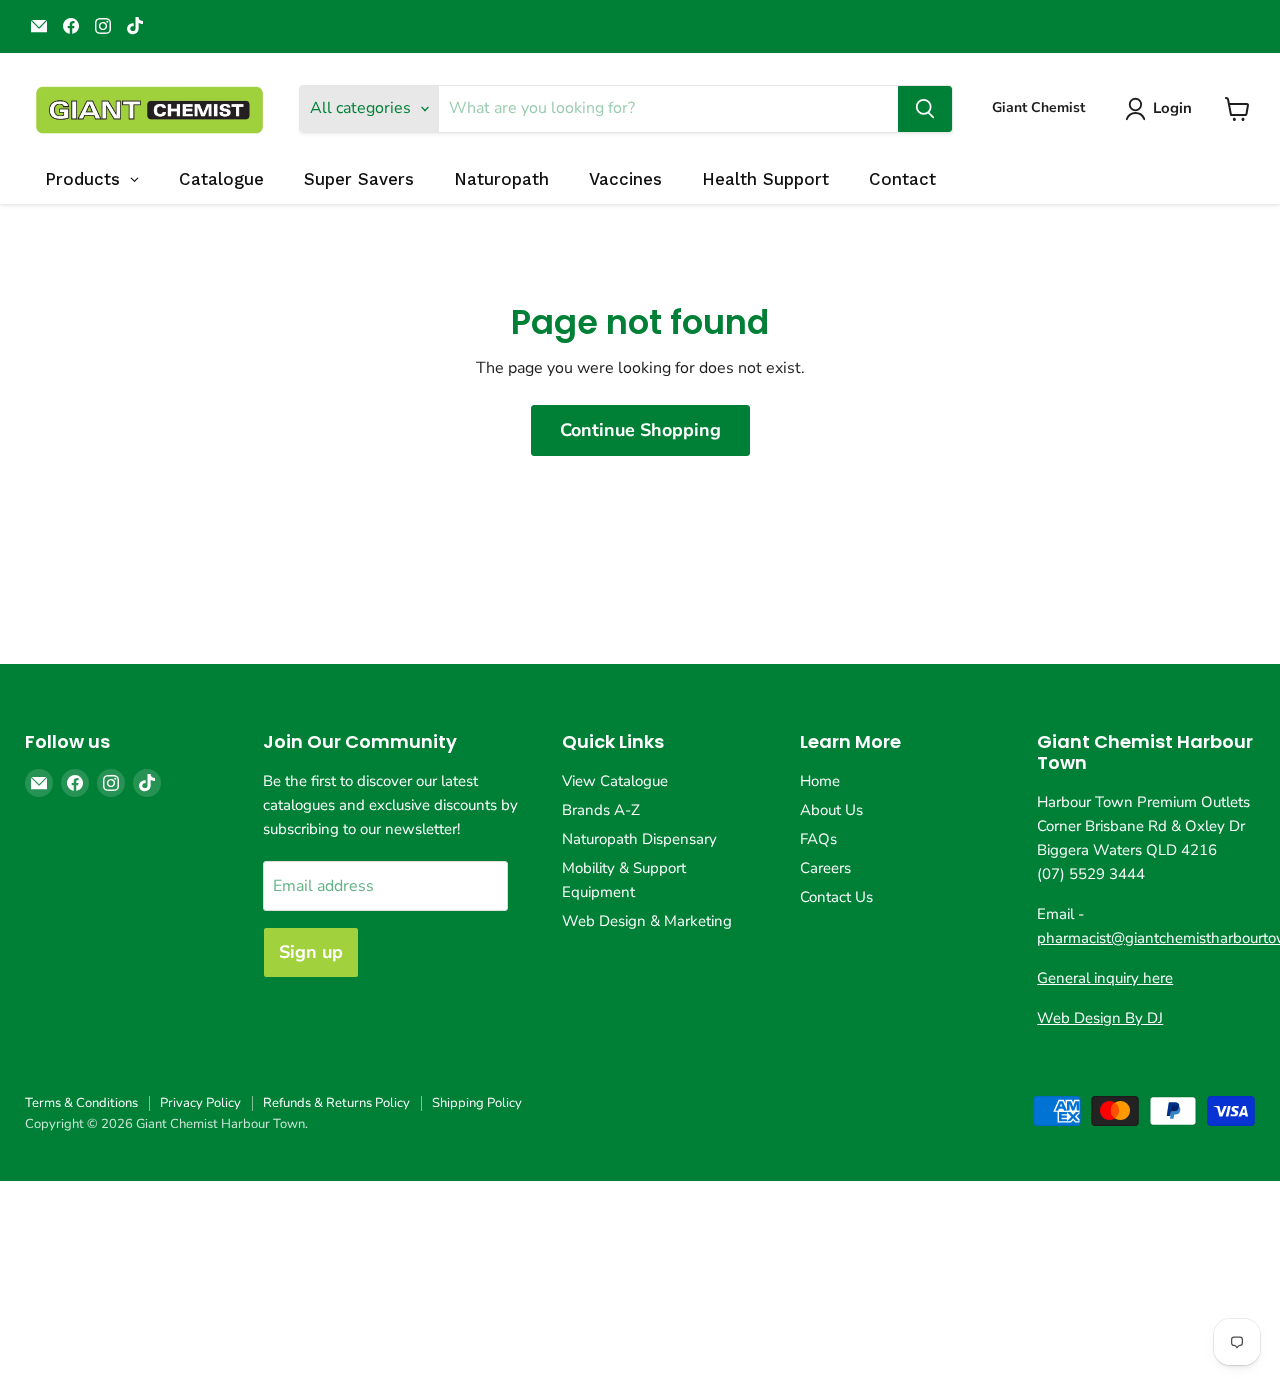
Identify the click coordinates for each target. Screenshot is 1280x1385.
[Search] (925, 109)
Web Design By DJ (1100, 1018)
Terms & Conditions (81, 1103)
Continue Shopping (640, 430)
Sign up (311, 952)
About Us (831, 810)
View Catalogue (615, 781)
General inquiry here (1105, 978)
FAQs (818, 839)
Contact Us (836, 897)
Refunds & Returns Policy (336, 1103)
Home (820, 781)
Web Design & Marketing (647, 921)
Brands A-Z (601, 810)
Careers (825, 868)
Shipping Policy (477, 1103)
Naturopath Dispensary (639, 839)
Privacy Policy (200, 1103)
